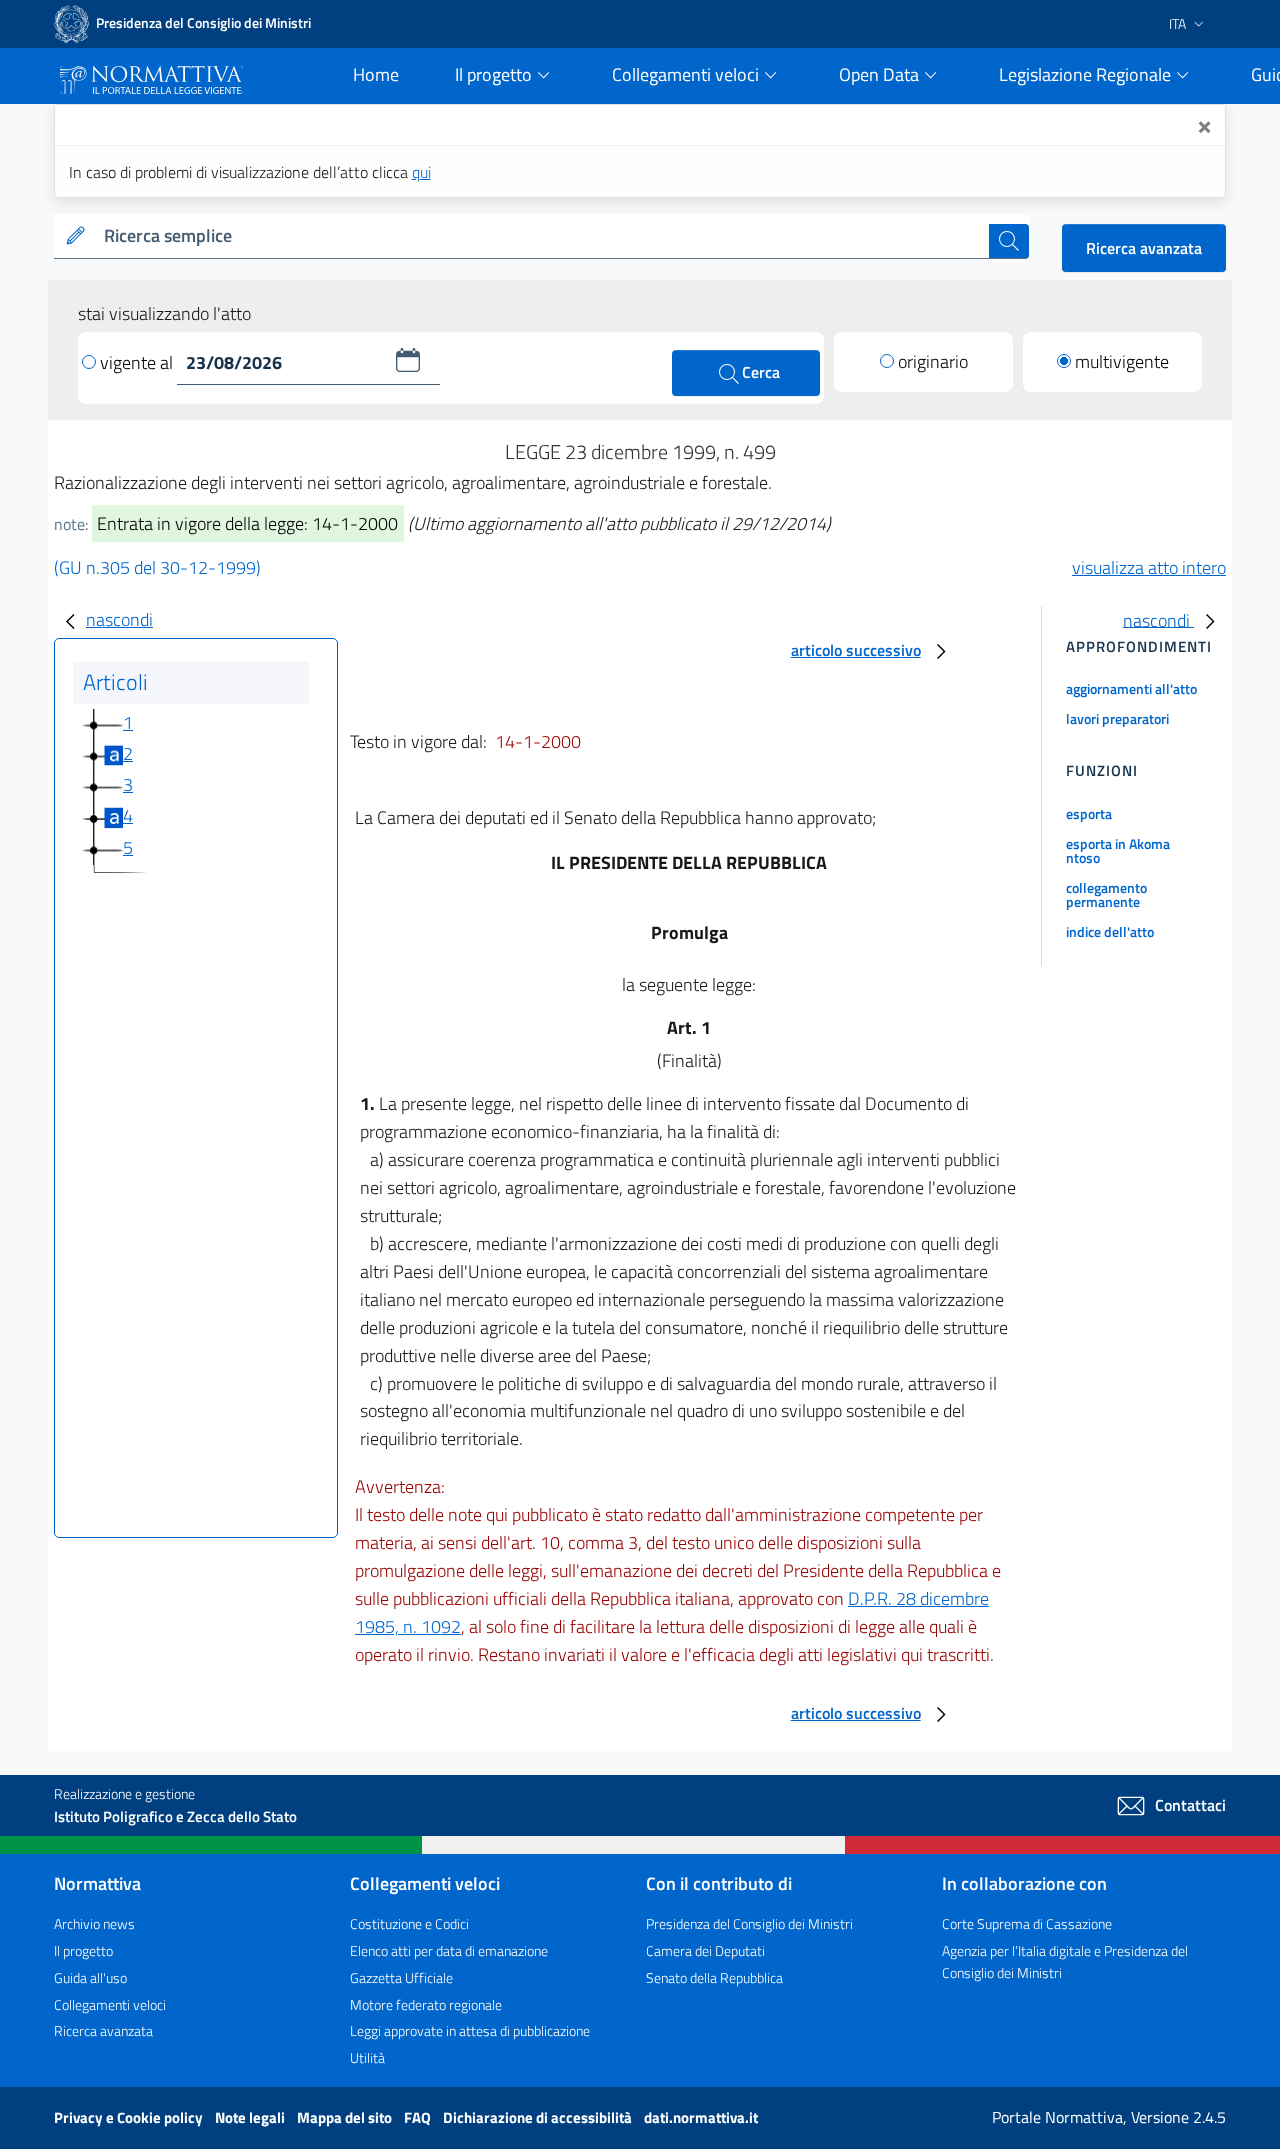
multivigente (1122, 361)
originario (933, 361)
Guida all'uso (90, 1977)
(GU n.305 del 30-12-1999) (157, 567)
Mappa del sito (346, 2117)
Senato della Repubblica (714, 1977)
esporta (1089, 813)
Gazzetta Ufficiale (401, 1977)
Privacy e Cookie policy (130, 2117)
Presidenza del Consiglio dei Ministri (749, 1923)
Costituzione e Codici (409, 1923)
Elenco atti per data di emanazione (449, 1950)
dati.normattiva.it (701, 2117)
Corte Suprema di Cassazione (1027, 1923)
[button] (408, 360)
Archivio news (94, 1923)
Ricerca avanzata (1144, 248)
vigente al (138, 362)
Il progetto (83, 1950)
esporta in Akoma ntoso (1118, 850)
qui (421, 172)
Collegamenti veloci (110, 2004)
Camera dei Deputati (705, 1950)
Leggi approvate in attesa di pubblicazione (470, 2030)
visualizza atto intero (1149, 567)
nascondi (119, 619)
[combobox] (542, 236)
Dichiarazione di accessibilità (539, 2117)
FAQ (419, 2117)
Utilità (367, 2057)
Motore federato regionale (426, 2004)
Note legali (251, 2117)
